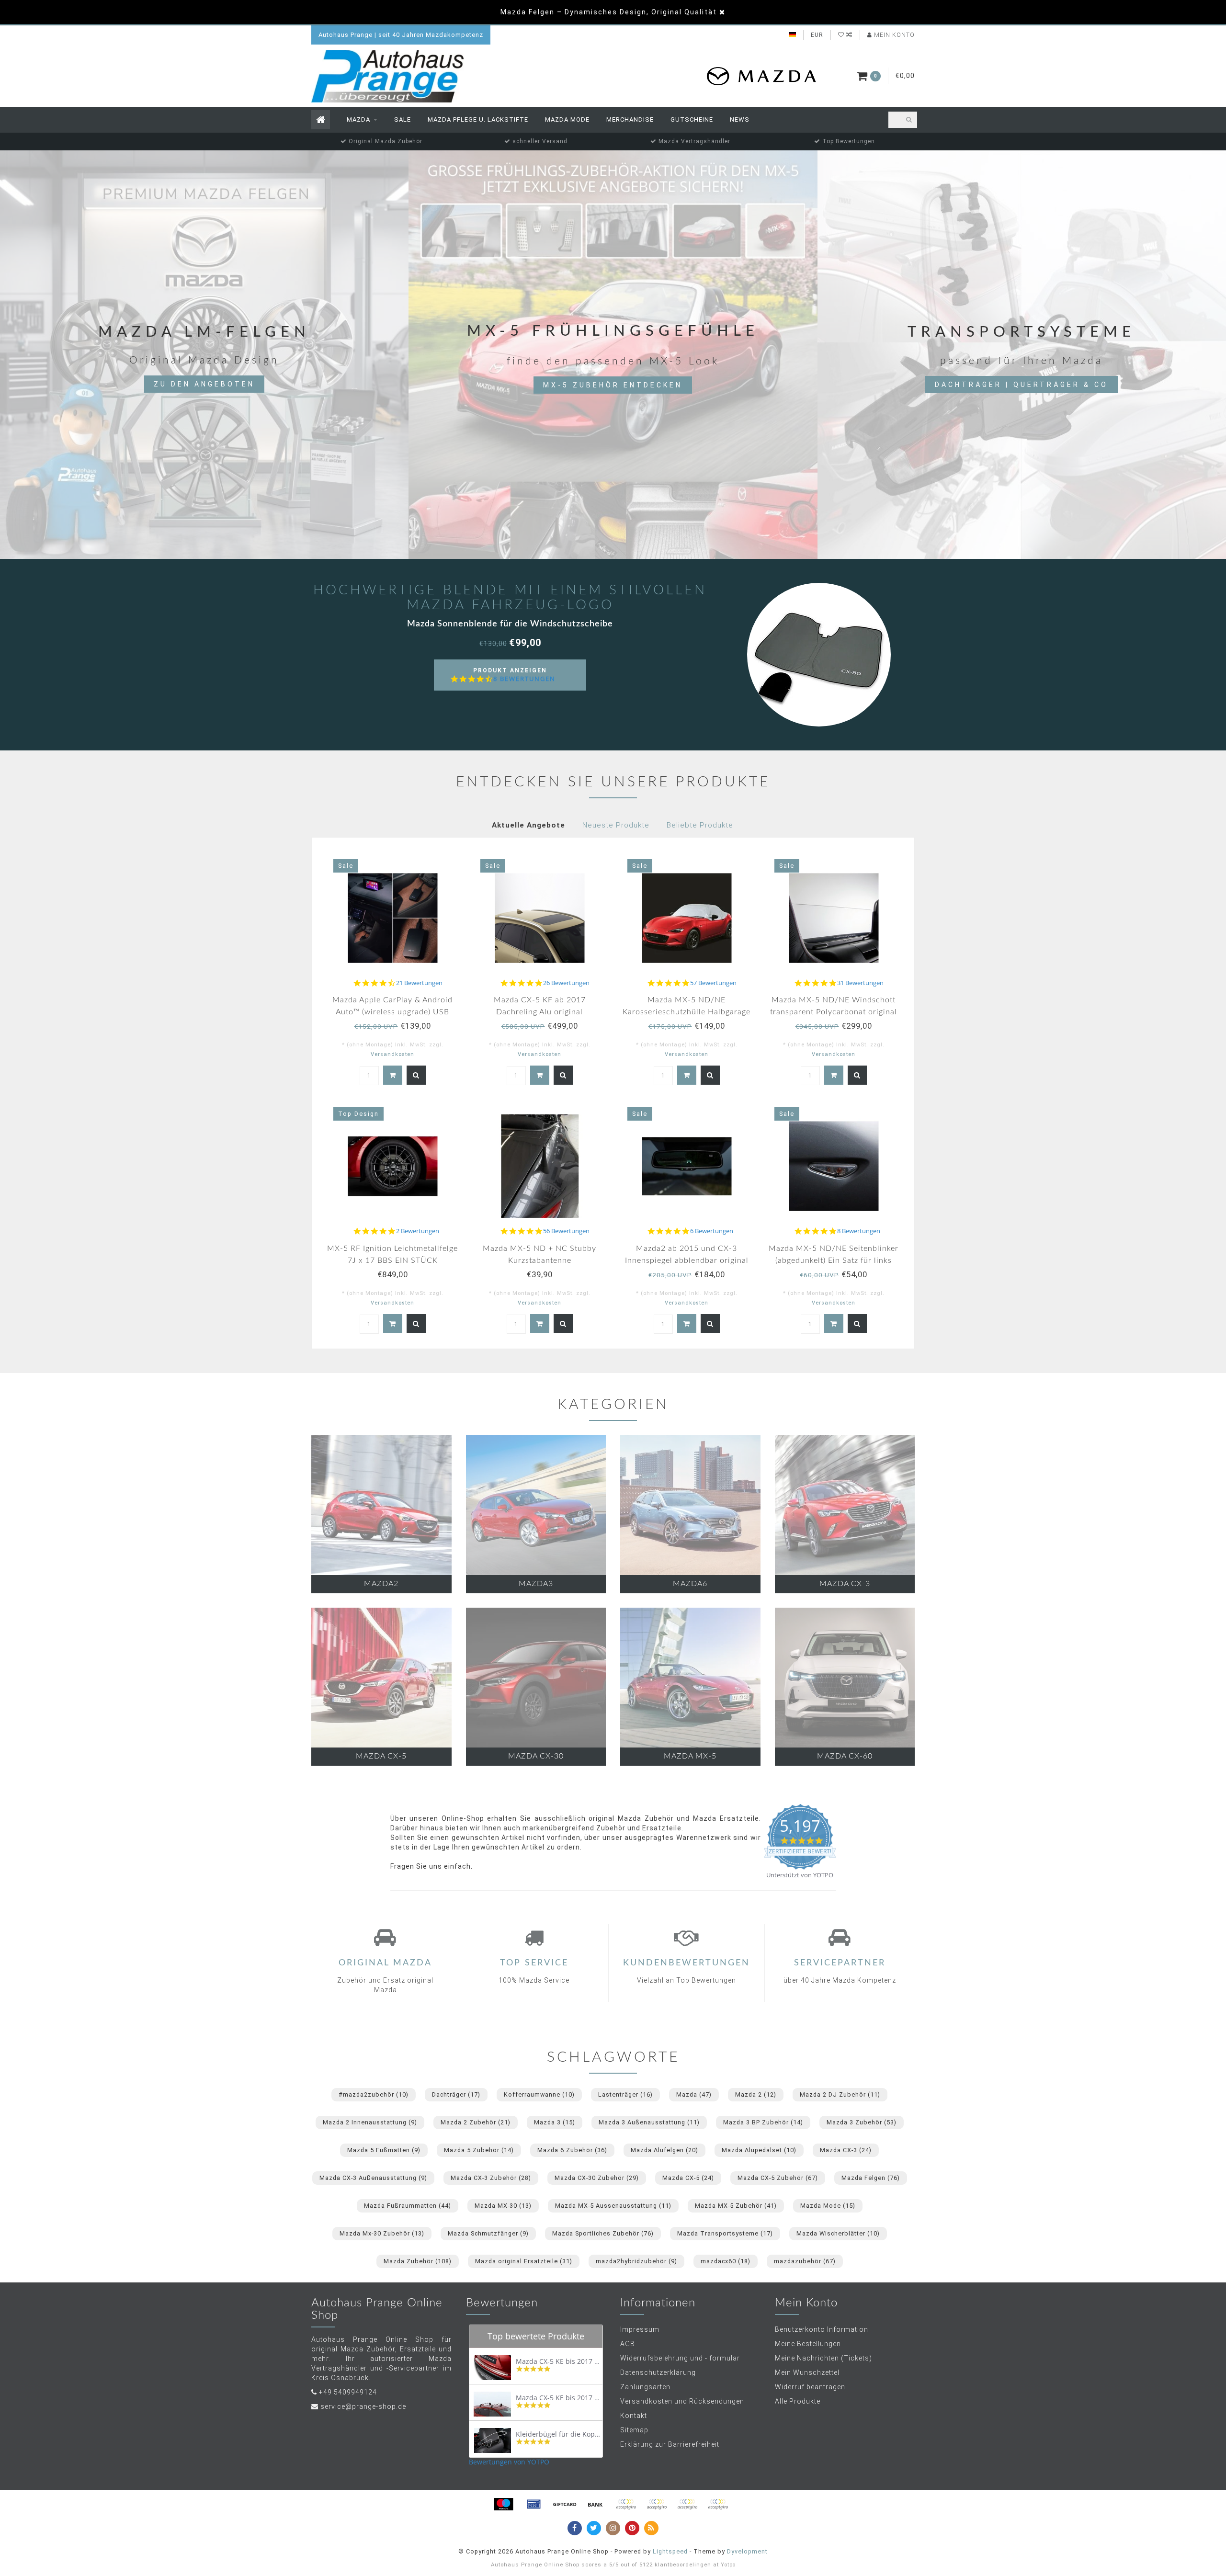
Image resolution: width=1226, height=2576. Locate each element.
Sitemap (634, 2430)
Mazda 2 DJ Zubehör (840, 2094)
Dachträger (456, 2094)
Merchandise (630, 119)
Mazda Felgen (871, 2178)
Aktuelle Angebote (528, 825)
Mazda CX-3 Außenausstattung (373, 2178)
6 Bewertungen (712, 1231)
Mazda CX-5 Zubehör (778, 2178)
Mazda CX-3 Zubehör (491, 2178)
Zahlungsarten (645, 2387)
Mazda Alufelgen (664, 2150)
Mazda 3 (555, 2122)
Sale (403, 119)
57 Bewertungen (713, 983)
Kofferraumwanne (539, 2094)
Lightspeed (670, 2551)
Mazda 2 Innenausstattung (370, 2122)
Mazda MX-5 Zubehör (736, 2206)
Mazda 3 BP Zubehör (763, 2122)
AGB (628, 2344)
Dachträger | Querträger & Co (1022, 385)
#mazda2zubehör (374, 2094)
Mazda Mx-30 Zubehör (382, 2233)
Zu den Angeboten (204, 384)
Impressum (640, 2329)
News (740, 119)
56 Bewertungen (566, 1231)
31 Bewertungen (860, 983)
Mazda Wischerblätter (838, 2233)
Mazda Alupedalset (759, 2150)
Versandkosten (392, 1054)
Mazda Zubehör (418, 2261)
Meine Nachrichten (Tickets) (823, 2358)
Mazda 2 (756, 2094)
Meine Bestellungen (808, 2344)
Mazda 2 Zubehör (476, 2122)
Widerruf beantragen (810, 2387)
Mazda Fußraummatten (408, 2206)
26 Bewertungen (566, 983)
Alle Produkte (798, 2401)
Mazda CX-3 (846, 2150)
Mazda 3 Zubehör (862, 2122)
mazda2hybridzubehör (636, 2261)
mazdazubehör (805, 2261)
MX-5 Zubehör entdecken (613, 385)
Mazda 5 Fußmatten (384, 2150)
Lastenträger (625, 2094)
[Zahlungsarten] (503, 2504)
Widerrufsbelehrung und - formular (680, 2358)
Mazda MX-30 (503, 2206)
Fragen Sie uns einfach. (431, 1866)
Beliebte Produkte (700, 825)
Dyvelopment (747, 2551)
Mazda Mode (567, 119)
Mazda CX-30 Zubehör (597, 2178)
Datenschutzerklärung (658, 2372)
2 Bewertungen (418, 1231)
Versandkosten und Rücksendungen (682, 2401)
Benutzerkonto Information (822, 2329)
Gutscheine (692, 119)
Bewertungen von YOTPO (509, 2462)
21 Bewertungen (419, 983)
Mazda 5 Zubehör (479, 2150)
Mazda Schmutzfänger (488, 2233)
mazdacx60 (726, 2261)
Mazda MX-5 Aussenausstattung (613, 2206)
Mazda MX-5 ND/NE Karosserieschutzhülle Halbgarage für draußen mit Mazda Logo (687, 1012)
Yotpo (728, 2565)
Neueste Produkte (616, 825)
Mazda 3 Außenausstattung (649, 2122)
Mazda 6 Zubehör (572, 2150)
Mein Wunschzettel (807, 2372)
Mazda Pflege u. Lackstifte (478, 119)
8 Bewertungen (524, 679)
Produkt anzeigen (514, 679)
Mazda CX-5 (688, 2178)
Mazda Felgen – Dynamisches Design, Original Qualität (609, 12)
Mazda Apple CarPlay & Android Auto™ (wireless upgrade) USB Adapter (392, 1012)
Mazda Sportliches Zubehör (603, 2233)
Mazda (358, 119)
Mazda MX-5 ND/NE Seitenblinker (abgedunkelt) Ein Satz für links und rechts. (834, 1260)
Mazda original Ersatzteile (524, 2261)
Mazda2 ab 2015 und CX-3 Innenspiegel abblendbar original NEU (687, 1260)
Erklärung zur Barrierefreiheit (670, 2444)
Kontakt (634, 2416)
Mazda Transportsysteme (725, 2233)
